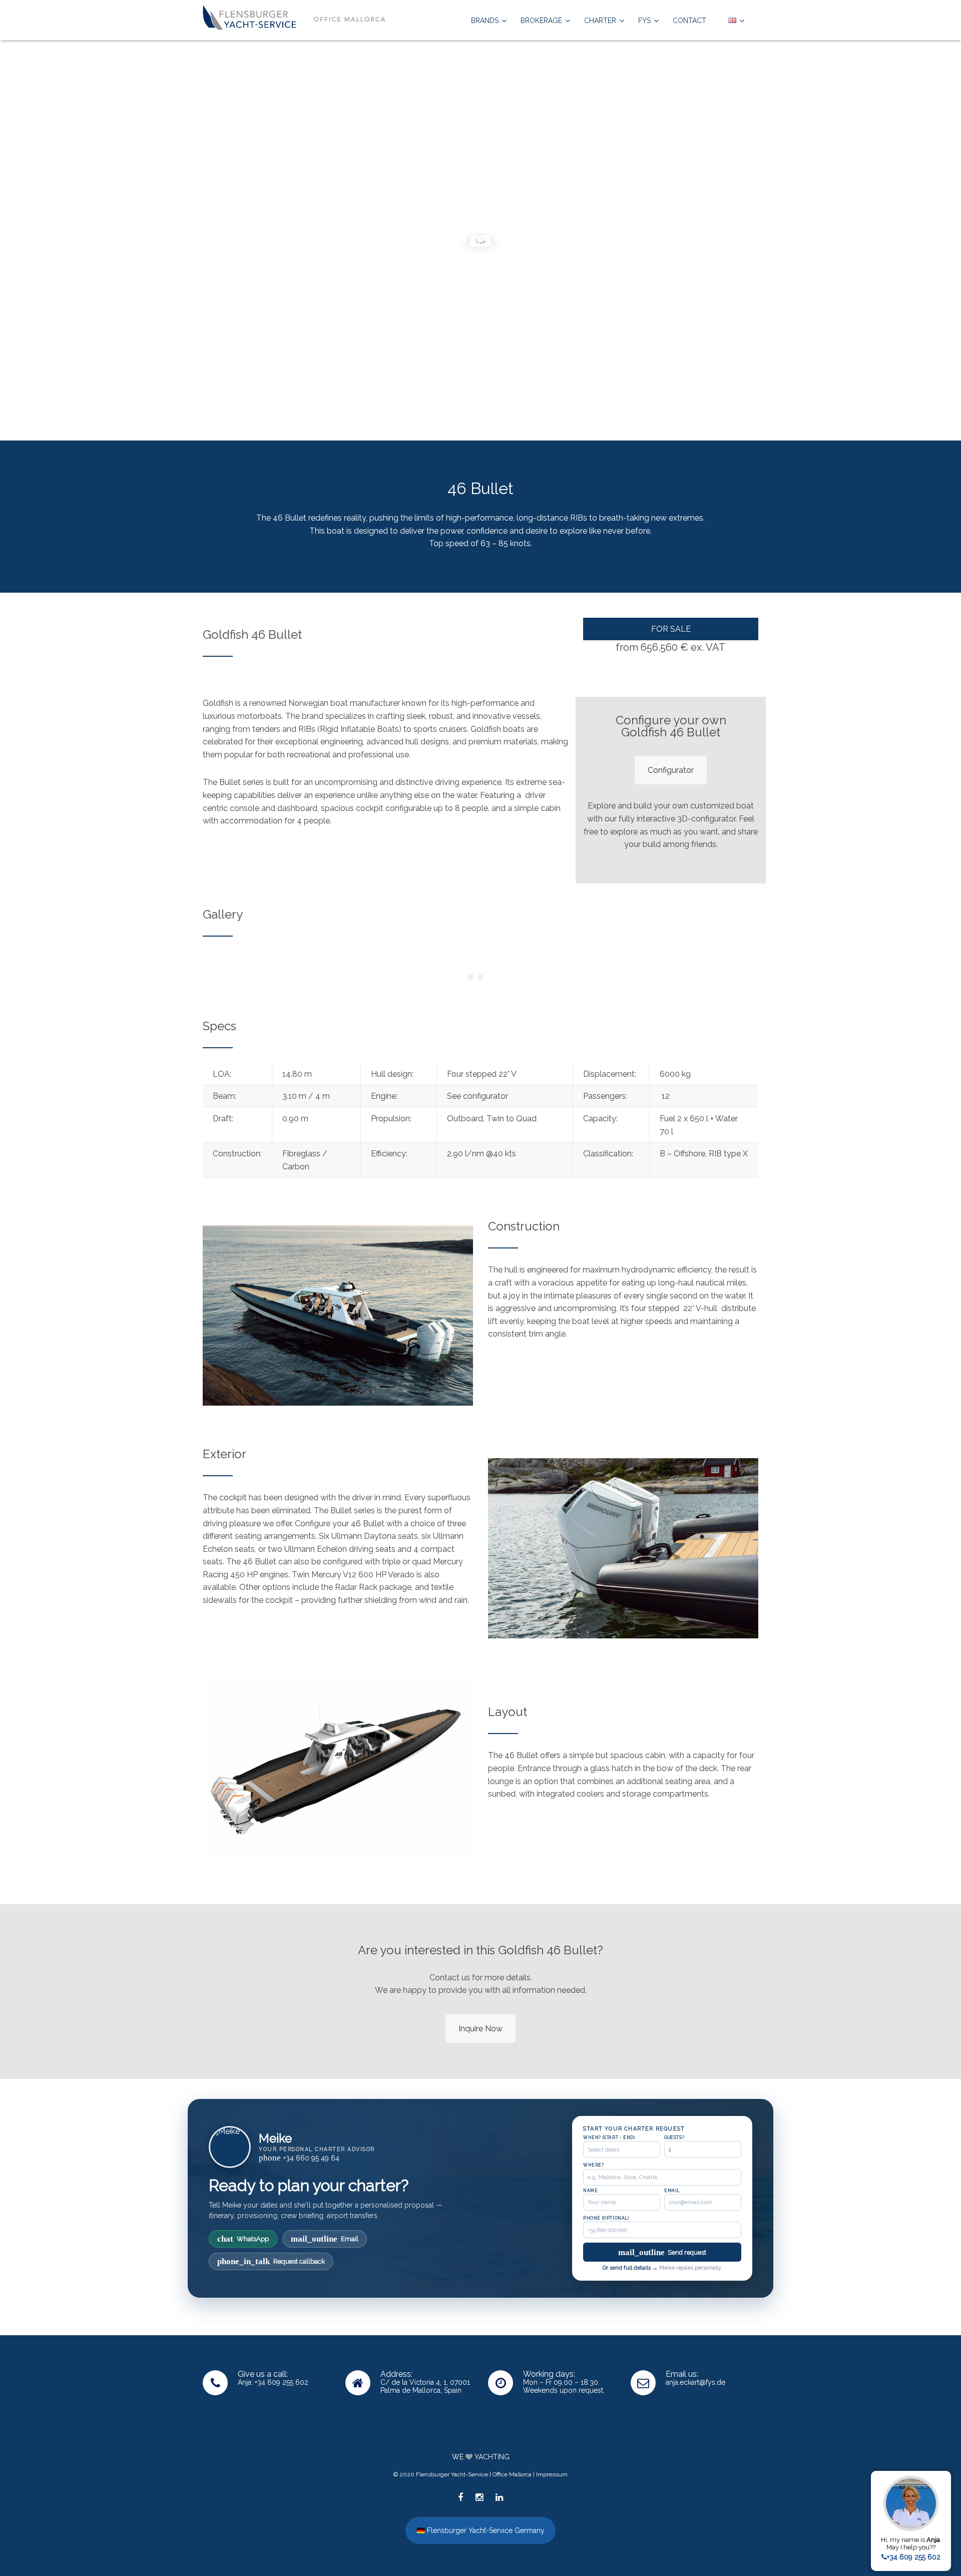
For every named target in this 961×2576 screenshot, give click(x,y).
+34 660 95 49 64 (299, 2158)
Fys (644, 21)
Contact (689, 21)
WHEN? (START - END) (609, 2137)
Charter (600, 21)
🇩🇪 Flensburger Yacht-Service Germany (480, 2530)
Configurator (671, 770)
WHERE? (594, 2165)
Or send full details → (630, 2268)
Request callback (271, 2261)
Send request (662, 2252)
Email (325, 2239)
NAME (590, 2191)
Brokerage (541, 21)
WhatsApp (243, 2239)
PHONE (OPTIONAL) (606, 2218)
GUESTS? (674, 2137)
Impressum (552, 2474)
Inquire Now (480, 2029)
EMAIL (672, 2191)
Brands (485, 21)
